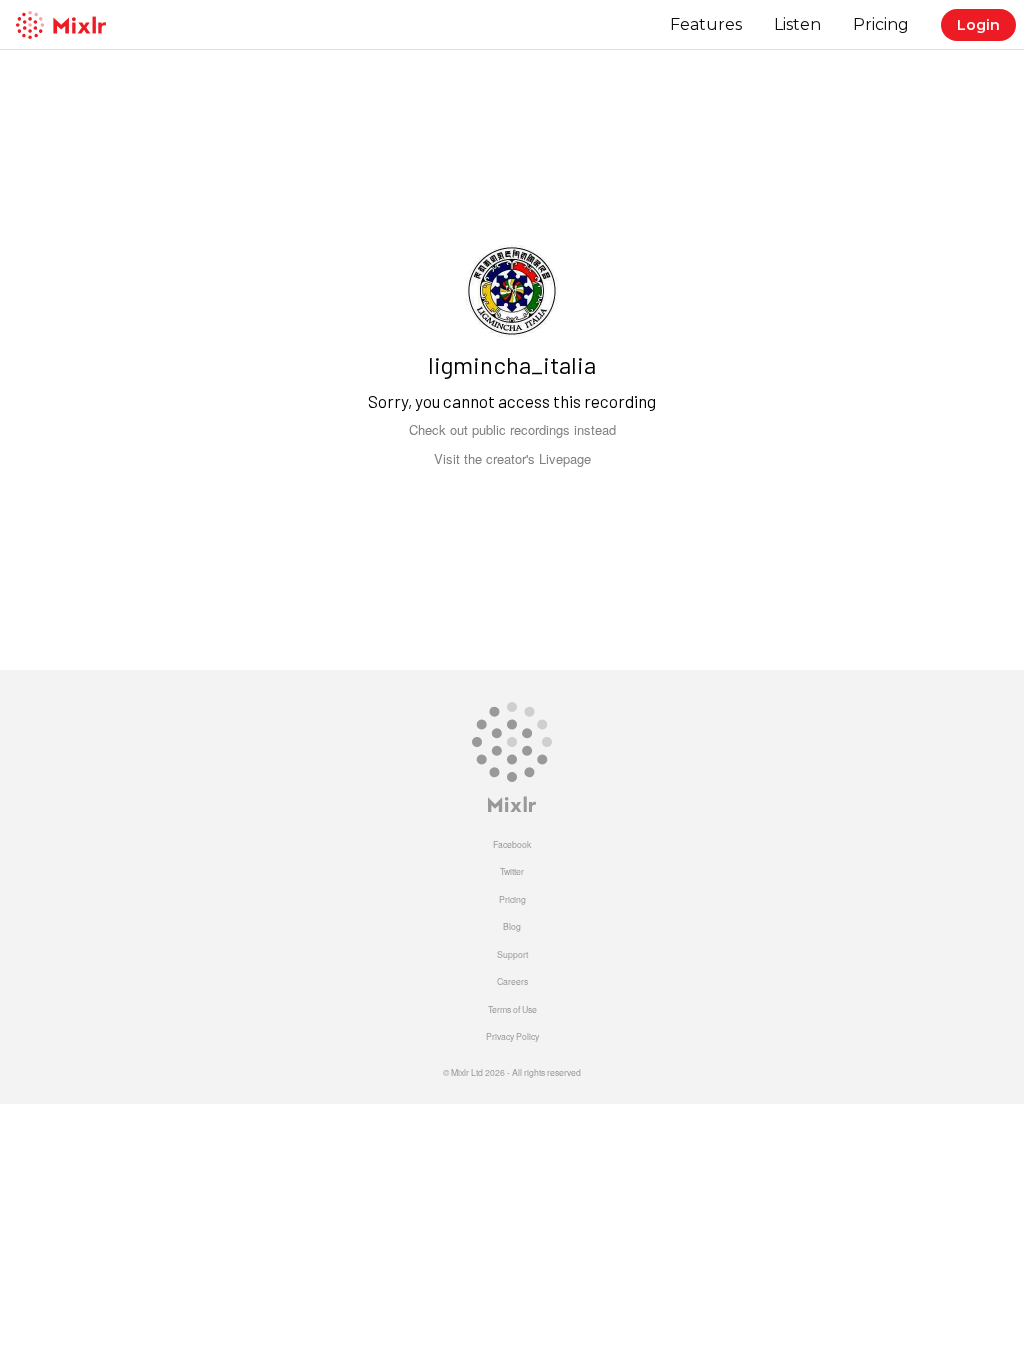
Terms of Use (512, 1009)
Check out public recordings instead (512, 429)
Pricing (881, 24)
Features (706, 24)
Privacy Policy (512, 1036)
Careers (512, 981)
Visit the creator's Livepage (512, 458)
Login (978, 25)
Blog (512, 926)
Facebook (512, 844)
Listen (797, 24)
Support (512, 954)
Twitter (512, 871)
